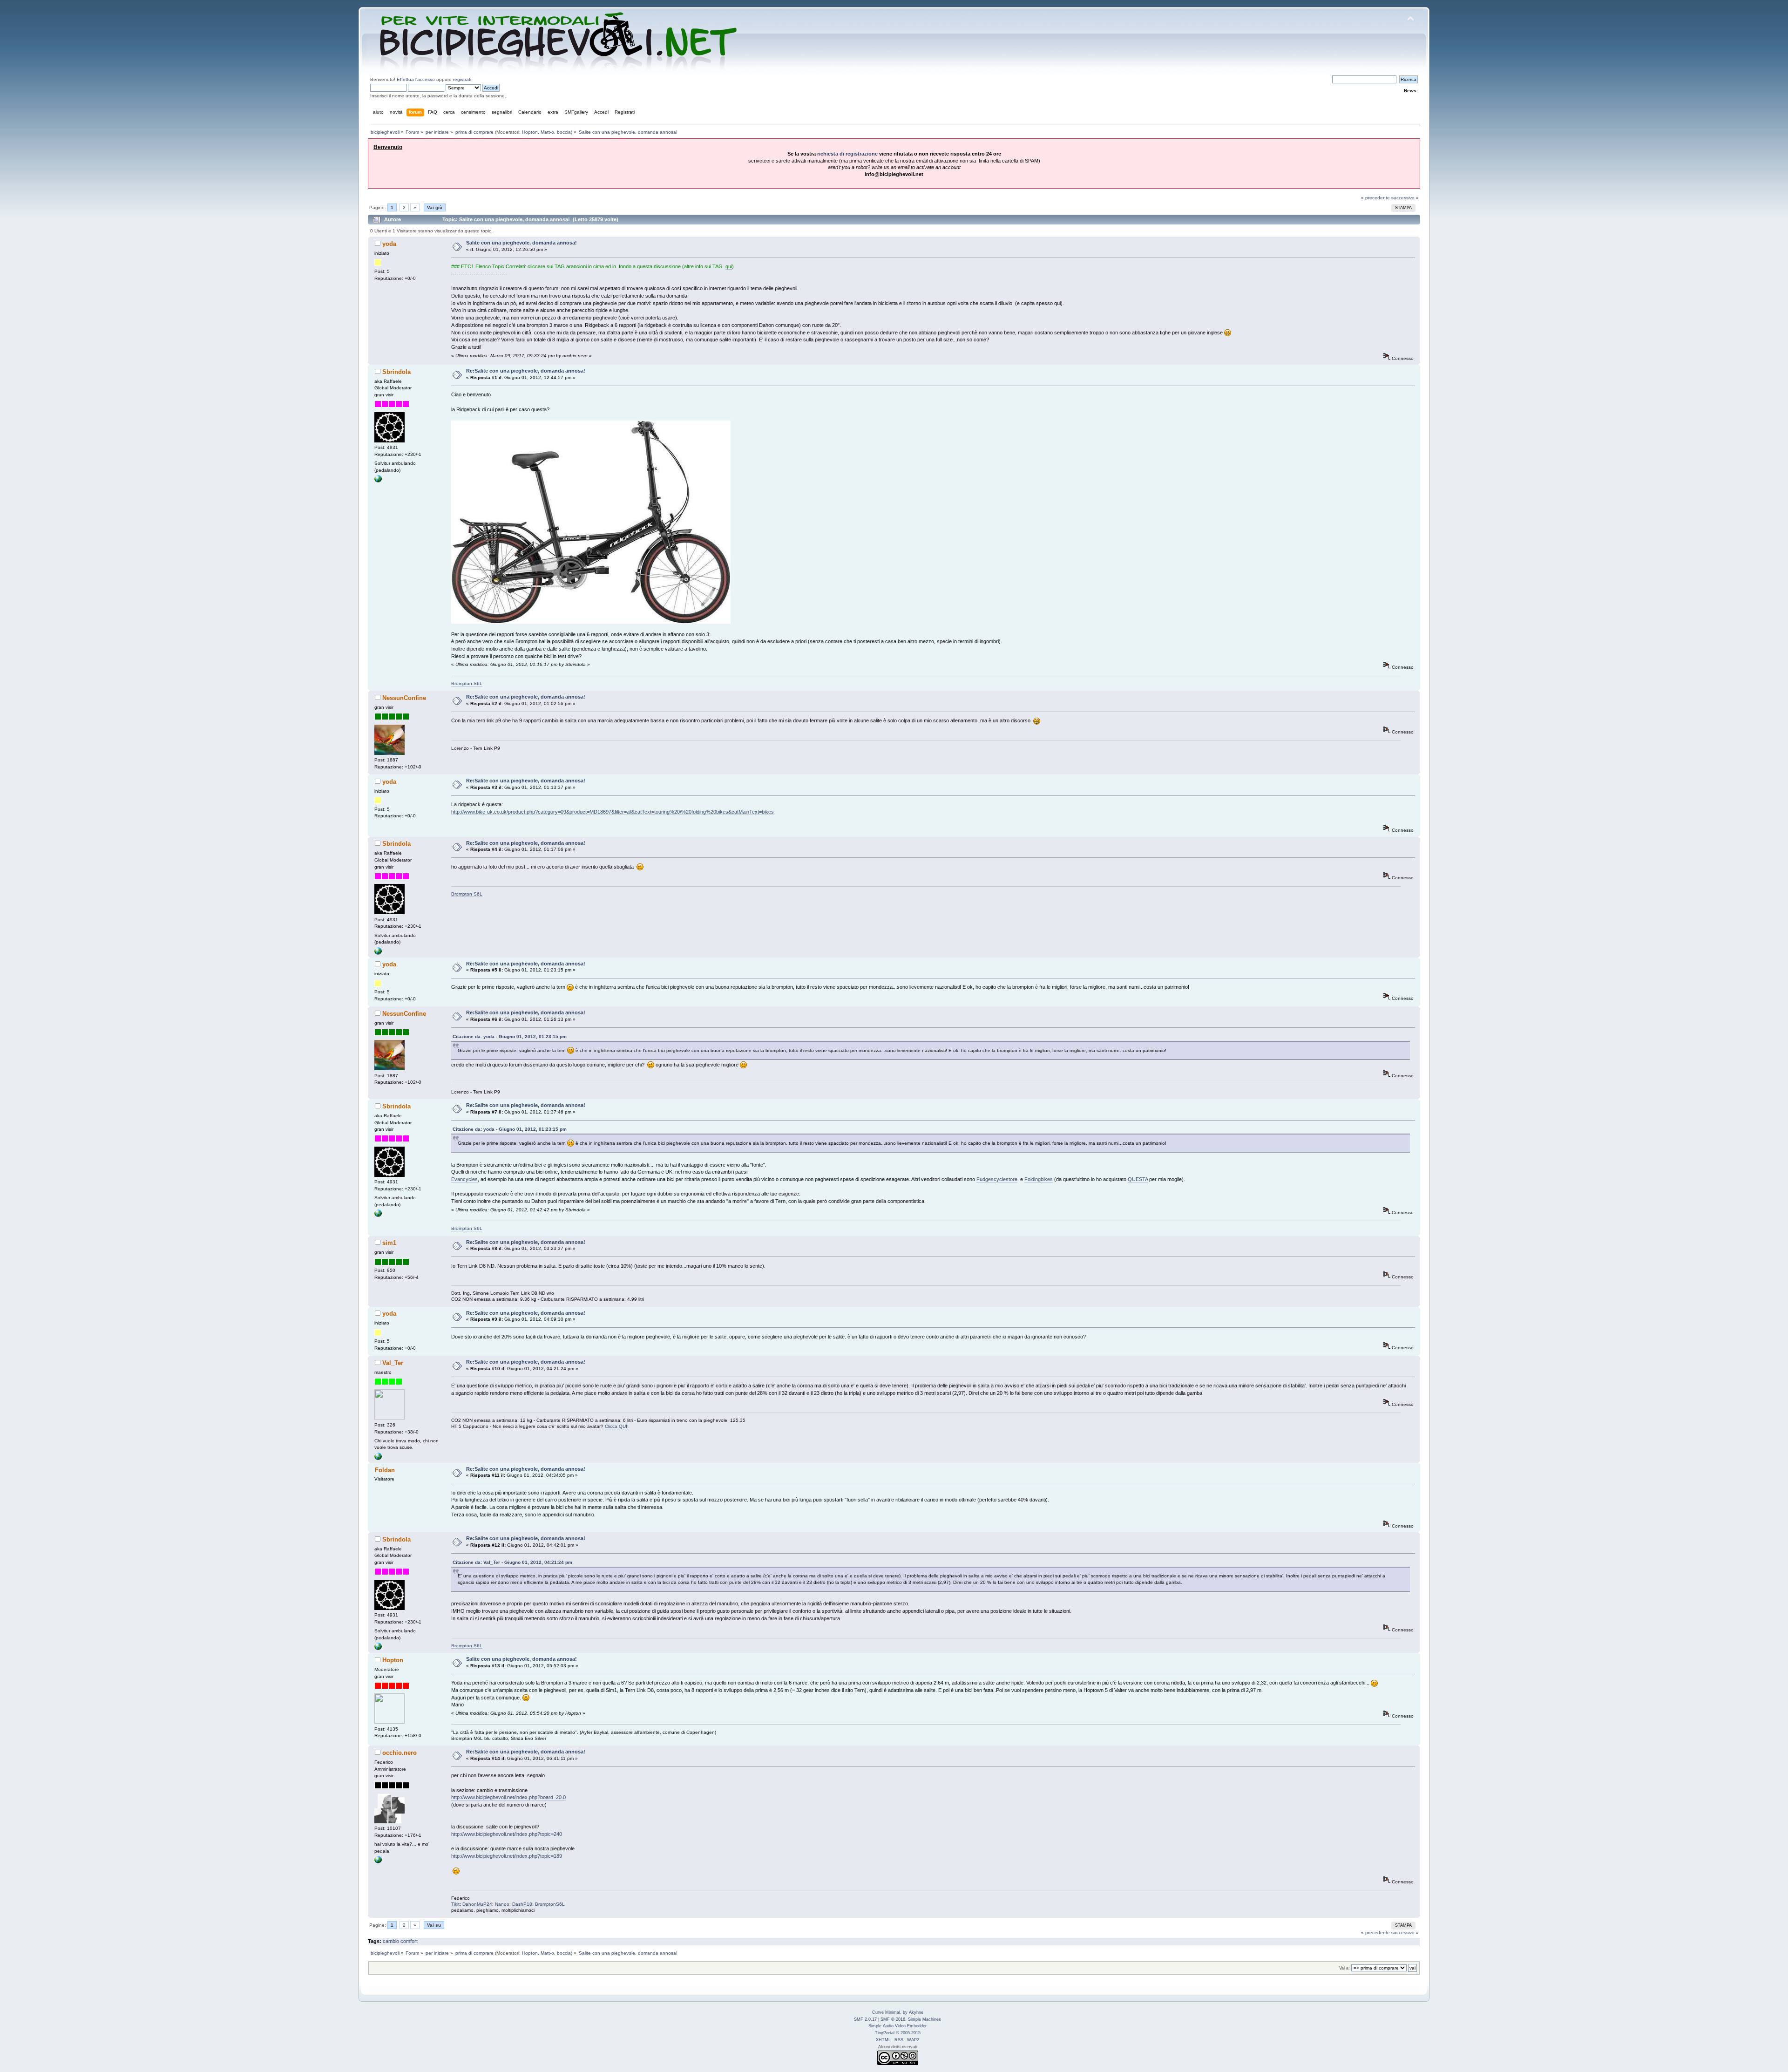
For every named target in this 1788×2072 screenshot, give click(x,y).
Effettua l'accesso (416, 79)
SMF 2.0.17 (865, 2019)
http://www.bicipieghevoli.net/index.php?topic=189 (507, 1856)
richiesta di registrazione (847, 154)
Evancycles (464, 1179)
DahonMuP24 (477, 1904)
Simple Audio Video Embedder (897, 2026)
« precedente (1375, 198)
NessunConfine (404, 698)
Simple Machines (924, 2019)
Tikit (455, 1904)
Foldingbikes (1039, 1179)
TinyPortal (885, 2033)
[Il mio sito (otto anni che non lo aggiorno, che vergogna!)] (378, 1458)
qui (729, 266)
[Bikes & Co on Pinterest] (378, 481)
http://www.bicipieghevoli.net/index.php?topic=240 (507, 1834)
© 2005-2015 (908, 2033)
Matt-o (547, 132)
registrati (462, 79)
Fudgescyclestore (997, 1179)
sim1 (389, 1243)
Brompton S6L (467, 683)
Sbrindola (396, 372)
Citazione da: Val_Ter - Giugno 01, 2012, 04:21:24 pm (512, 1562)
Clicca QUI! (617, 1426)
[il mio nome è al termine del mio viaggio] (378, 1862)
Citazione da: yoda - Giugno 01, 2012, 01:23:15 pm (510, 1036)
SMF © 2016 (893, 2019)
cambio (391, 1941)
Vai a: (1344, 1968)
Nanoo (502, 1904)
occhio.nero (400, 1753)
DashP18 (522, 1904)
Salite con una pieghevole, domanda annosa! (521, 243)
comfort (409, 1941)
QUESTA (1138, 1179)
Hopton (530, 132)
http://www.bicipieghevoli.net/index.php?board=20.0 (508, 1797)
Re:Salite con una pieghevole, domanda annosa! (526, 371)
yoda (389, 244)
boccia (564, 132)
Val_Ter (393, 1363)
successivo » (1405, 198)
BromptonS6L (550, 1904)
